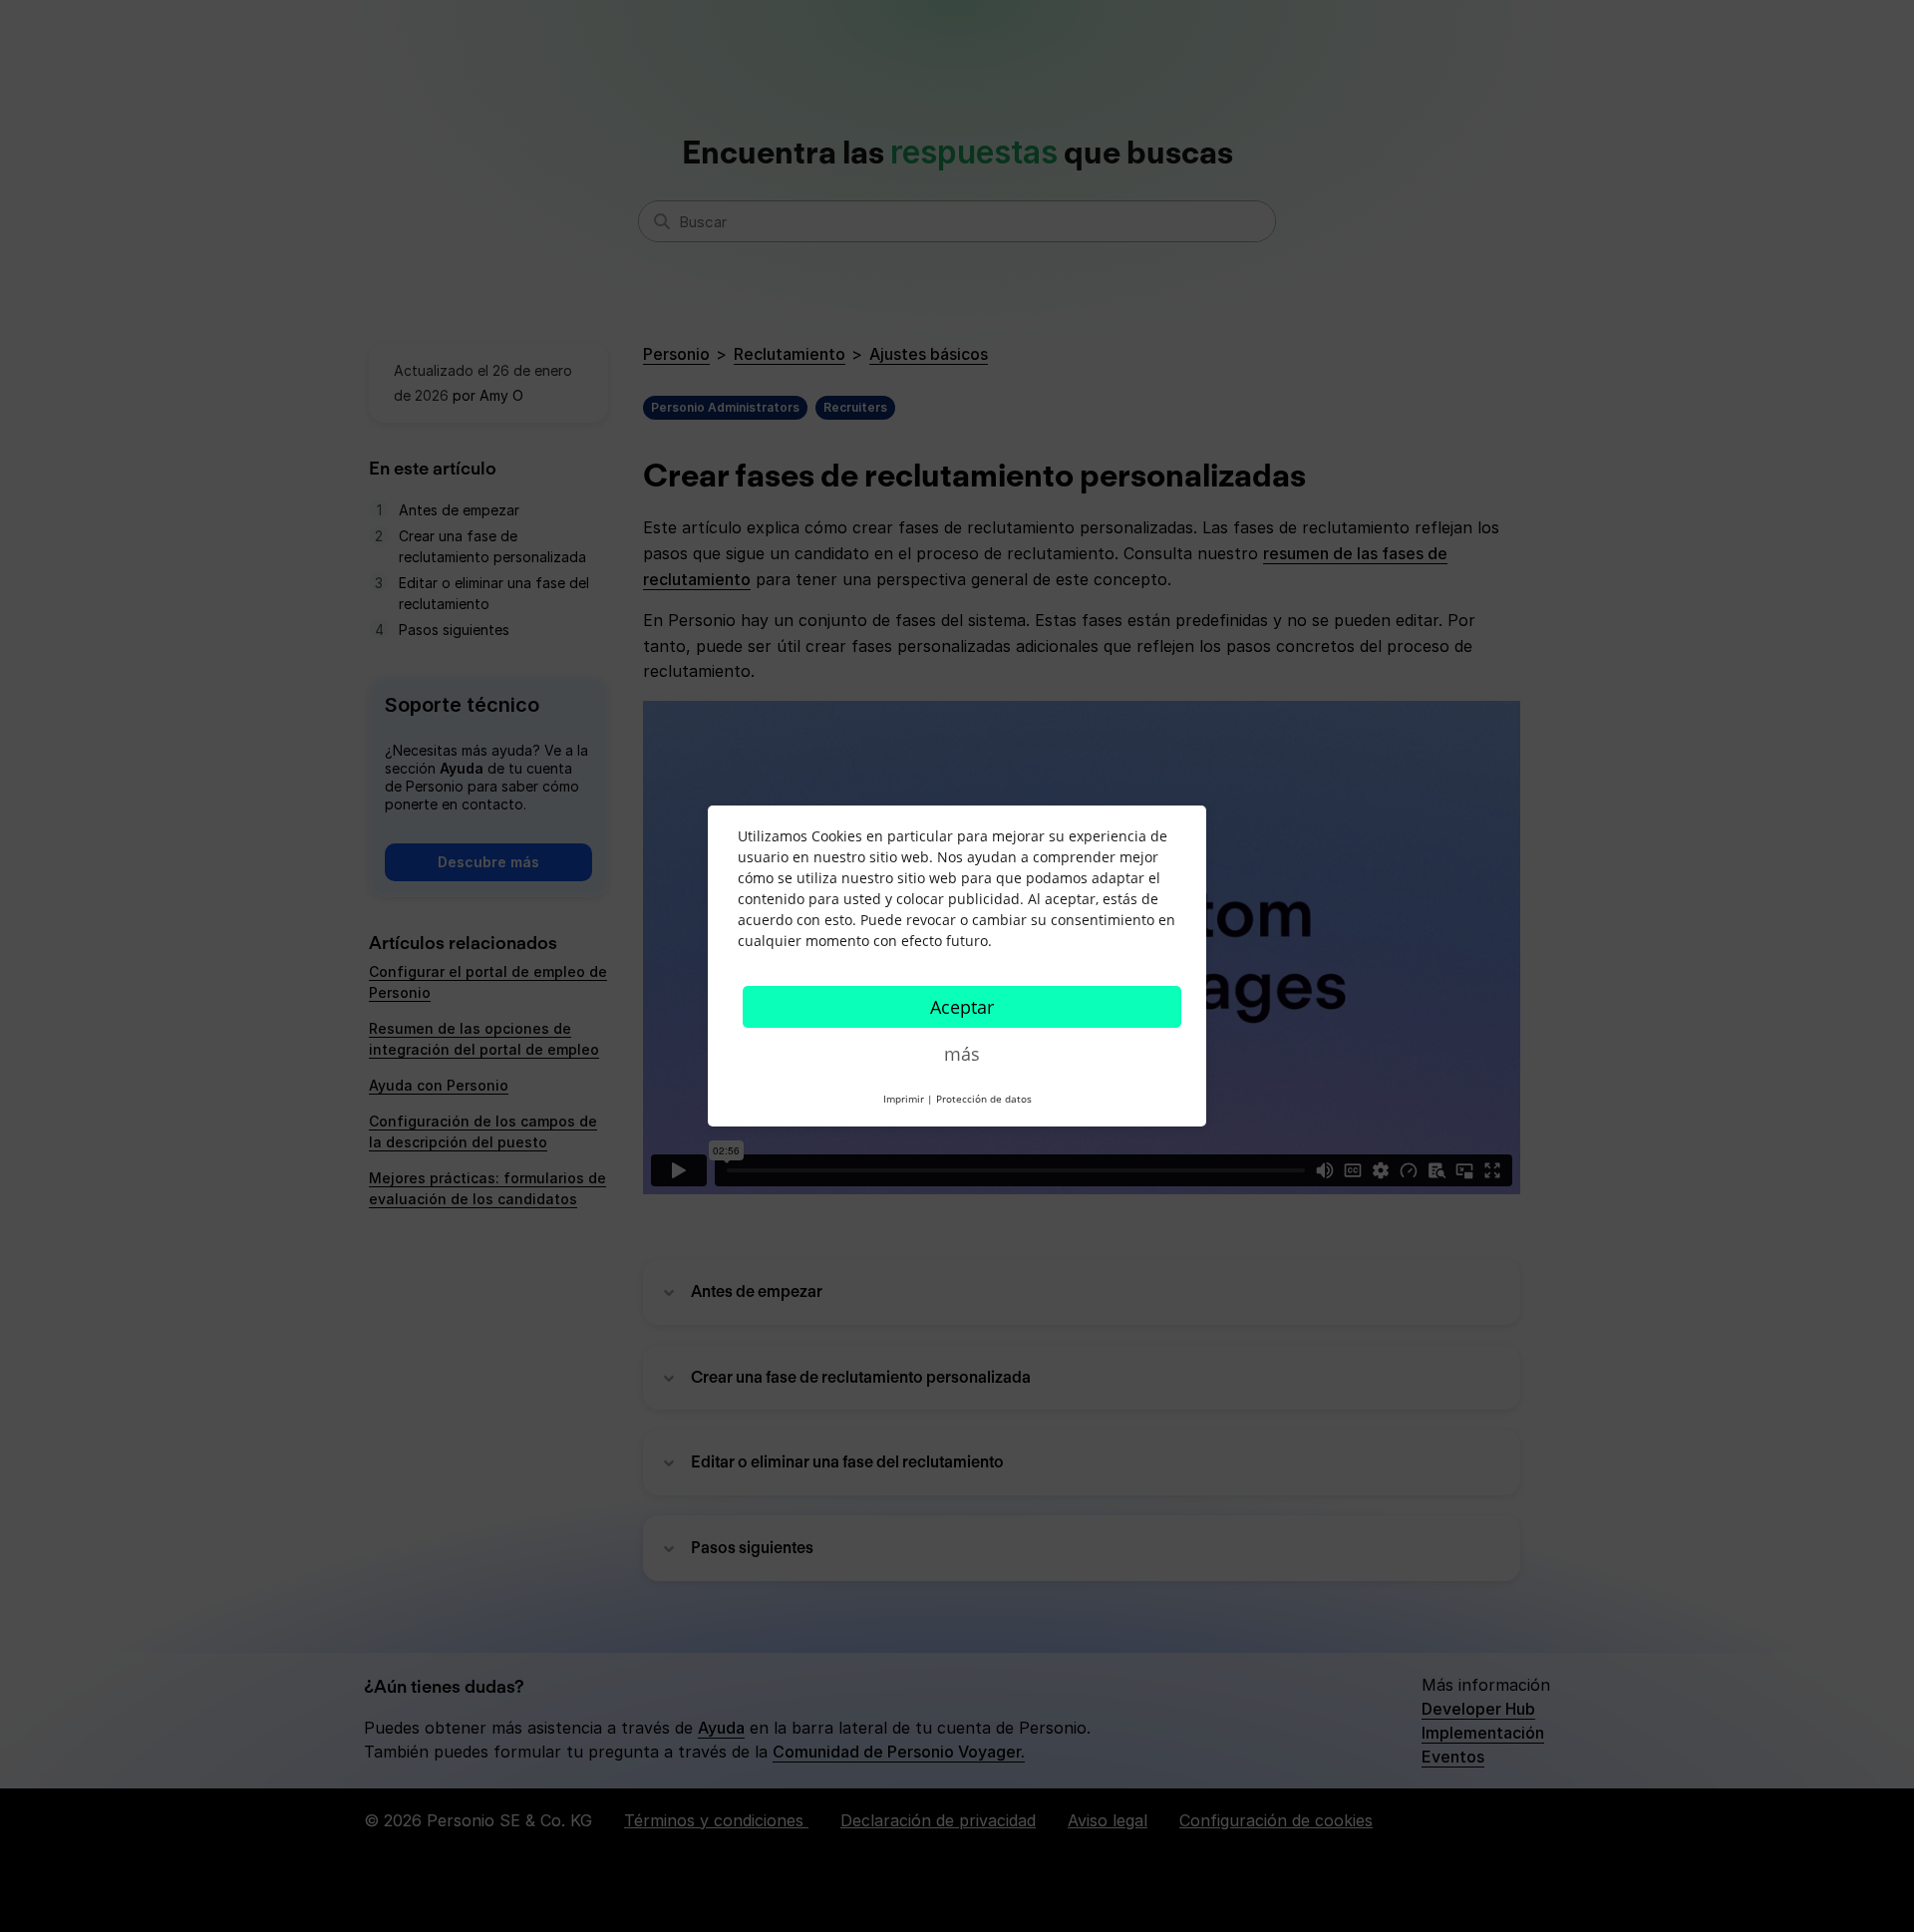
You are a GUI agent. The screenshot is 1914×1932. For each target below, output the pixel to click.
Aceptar (962, 1007)
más (962, 1054)
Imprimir (904, 1099)
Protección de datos (984, 1099)
